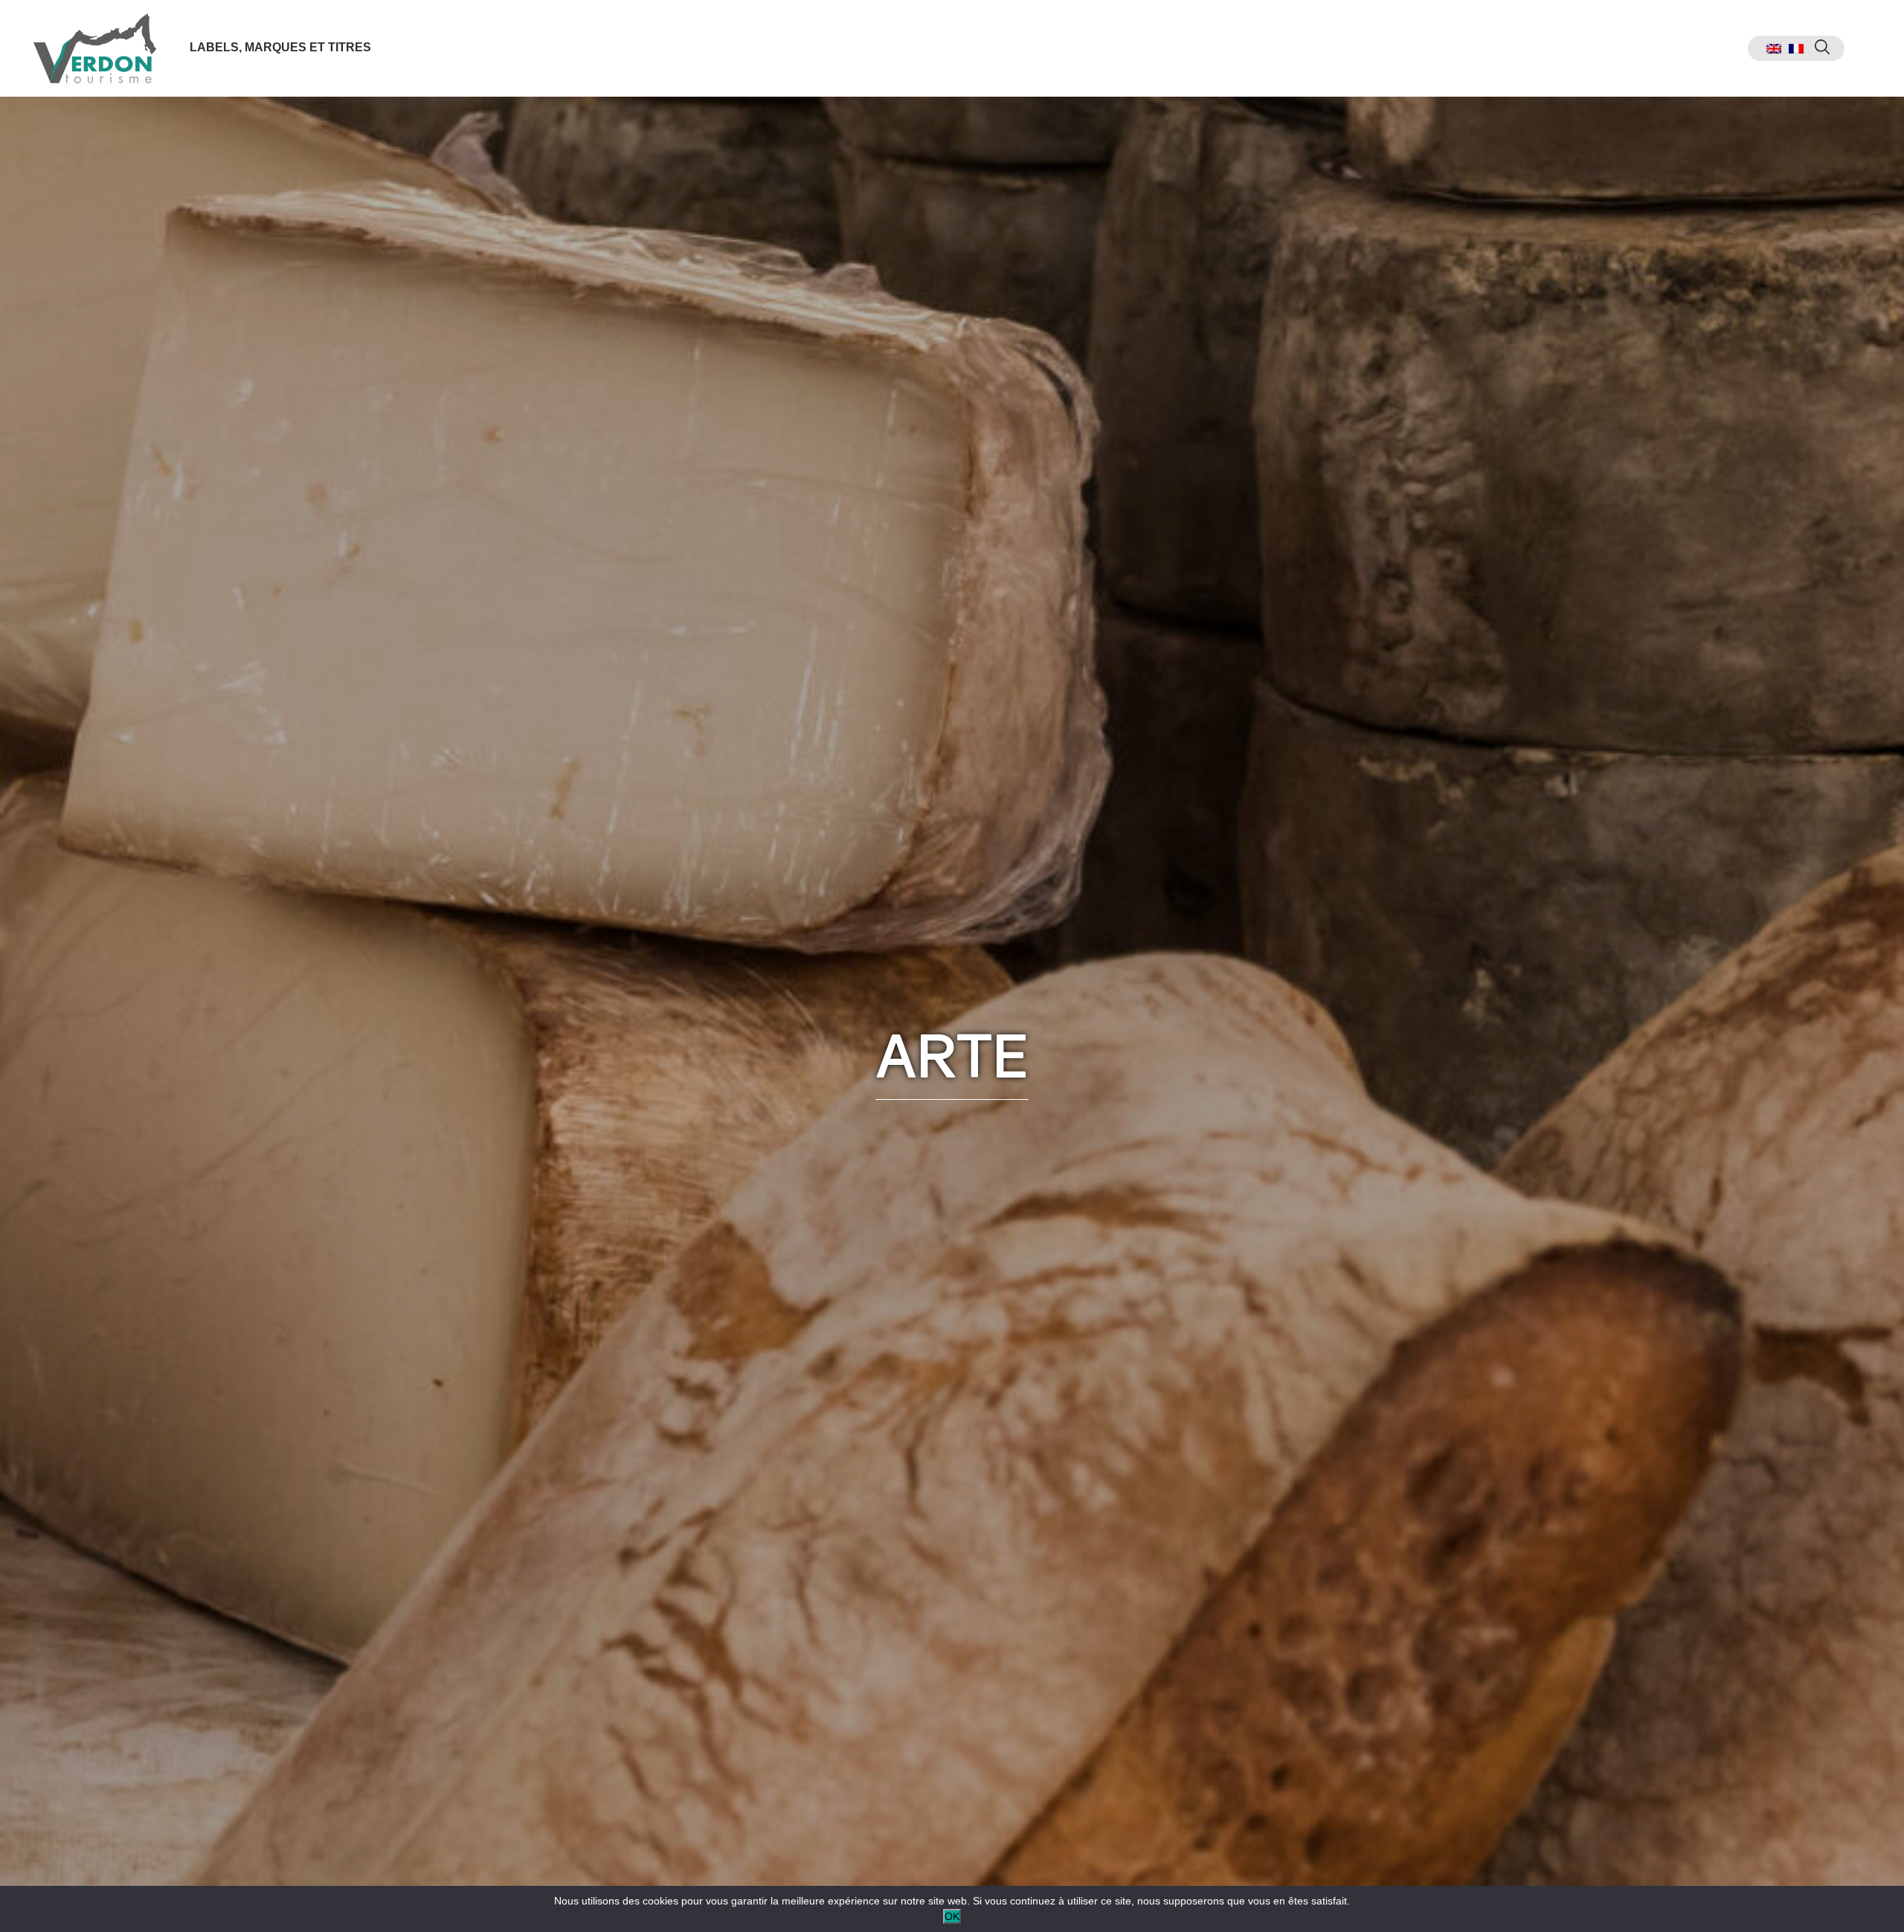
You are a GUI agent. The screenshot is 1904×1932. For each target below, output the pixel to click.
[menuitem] (1774, 49)
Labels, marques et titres (280, 47)
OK (952, 1916)
